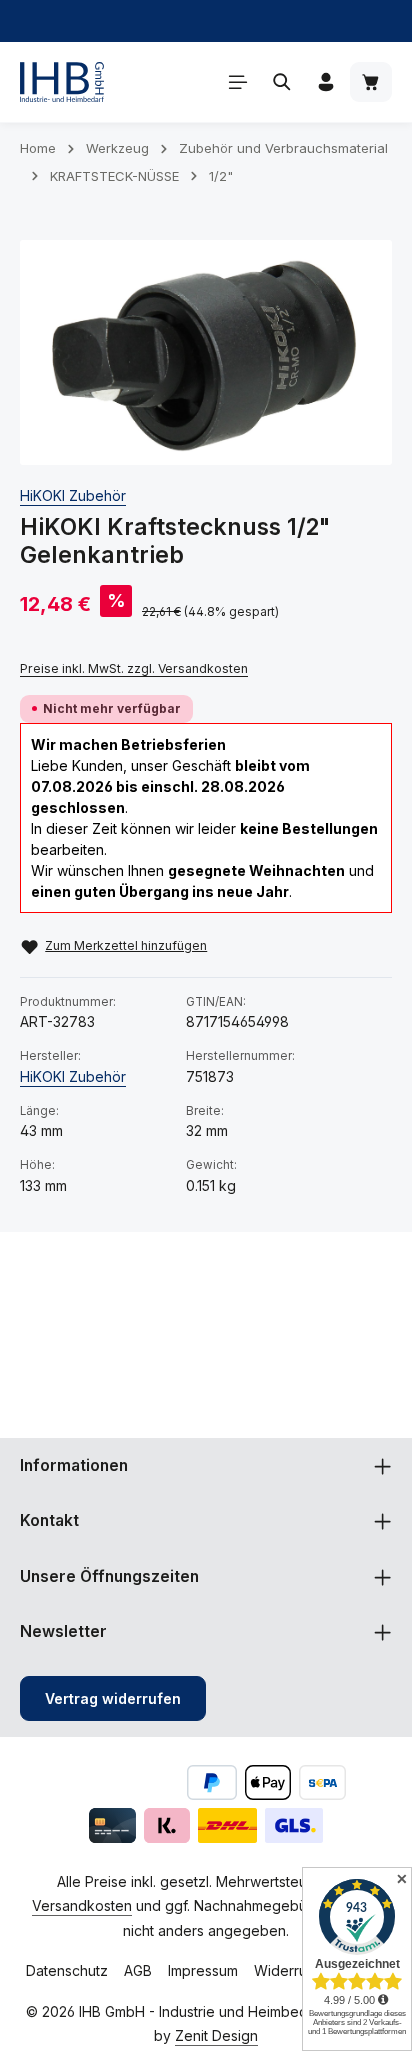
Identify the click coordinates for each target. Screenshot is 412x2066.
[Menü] (238, 82)
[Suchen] (282, 82)
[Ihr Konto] (326, 82)
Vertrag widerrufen (113, 1698)
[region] (206, 352)
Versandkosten (82, 1905)
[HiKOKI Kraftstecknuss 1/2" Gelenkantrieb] (206, 352)
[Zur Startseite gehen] (62, 82)
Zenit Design (216, 2035)
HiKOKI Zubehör (73, 495)
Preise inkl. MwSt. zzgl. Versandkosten (134, 668)
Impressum (203, 1970)
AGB (138, 1970)
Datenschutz (67, 1970)
